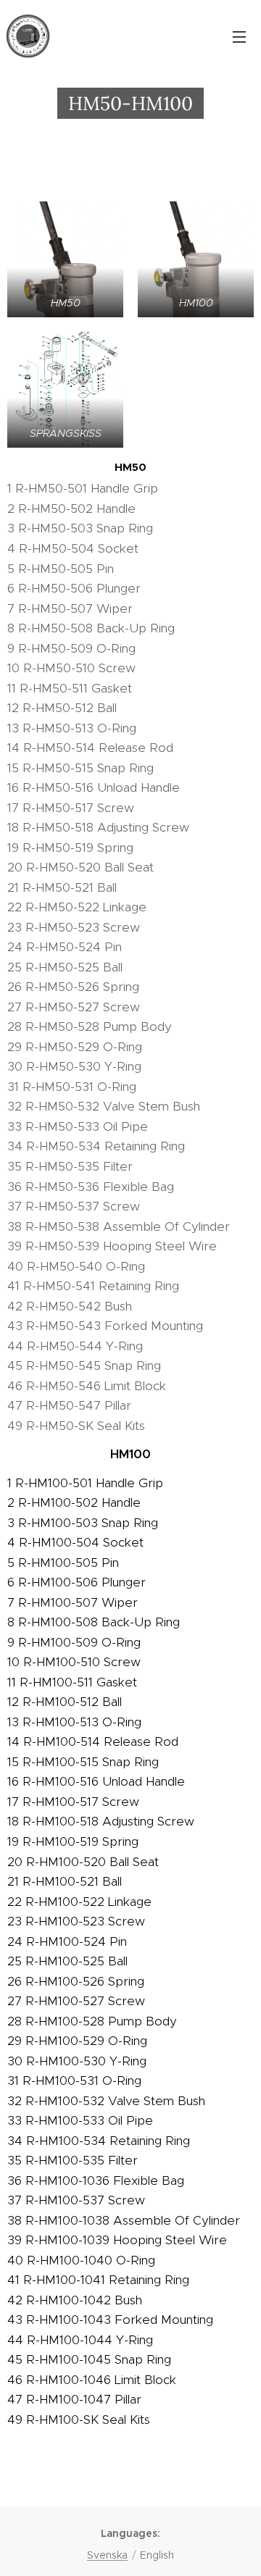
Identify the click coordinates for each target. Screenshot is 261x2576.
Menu (239, 36)
